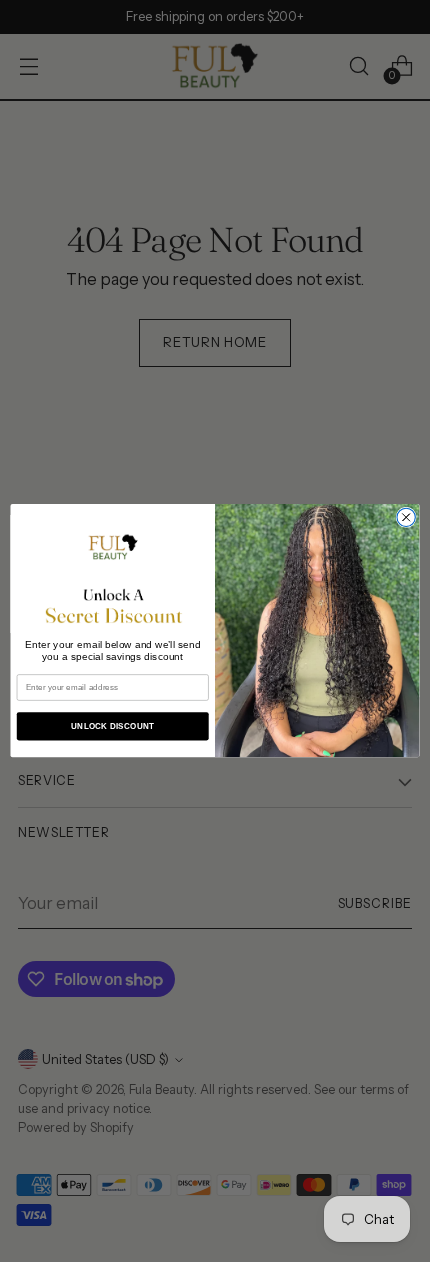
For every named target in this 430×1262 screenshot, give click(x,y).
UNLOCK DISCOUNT (112, 726)
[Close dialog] (406, 517)
